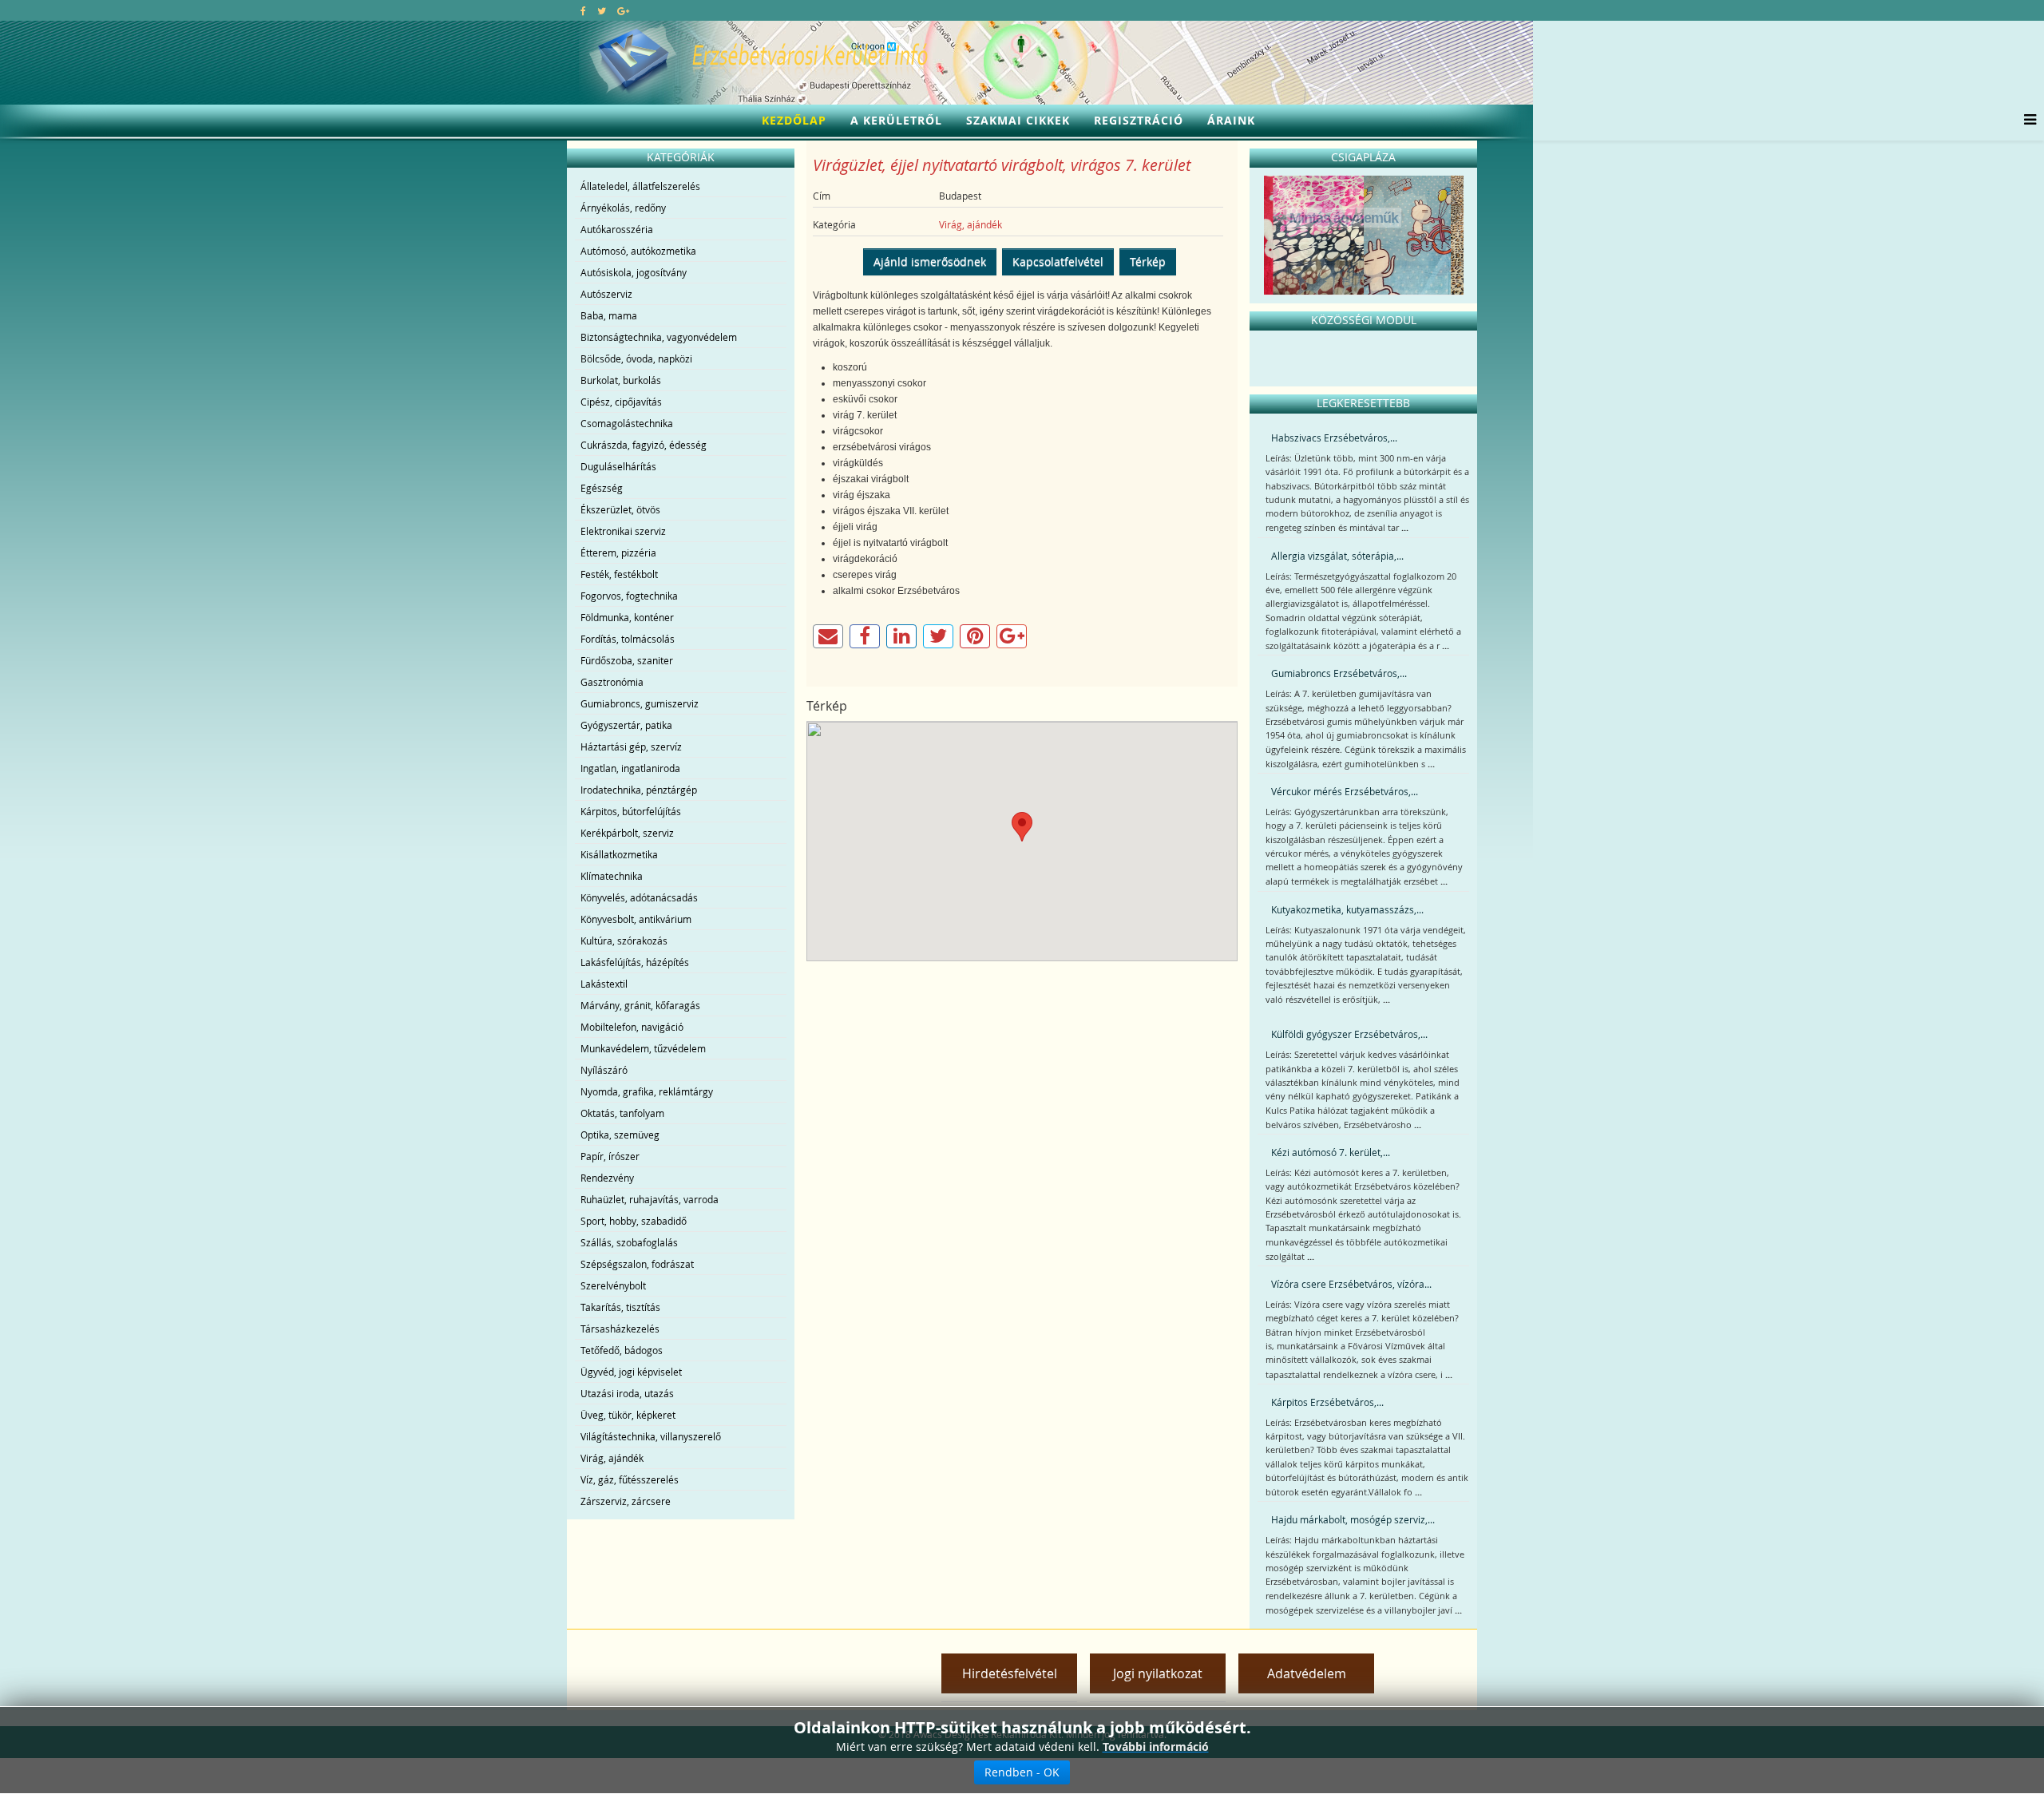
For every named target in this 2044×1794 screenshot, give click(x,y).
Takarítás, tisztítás (620, 1307)
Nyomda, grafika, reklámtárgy (647, 1091)
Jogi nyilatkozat (1158, 1673)
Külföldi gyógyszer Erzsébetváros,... (1349, 1034)
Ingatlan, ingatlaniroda (630, 768)
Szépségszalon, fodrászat (637, 1264)
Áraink (1231, 120)
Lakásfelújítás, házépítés (635, 962)
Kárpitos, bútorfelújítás (631, 811)
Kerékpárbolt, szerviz (627, 833)
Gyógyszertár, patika (626, 725)
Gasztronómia (612, 682)
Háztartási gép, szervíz (631, 747)
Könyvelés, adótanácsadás (639, 897)
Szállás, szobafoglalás (629, 1242)
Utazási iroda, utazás (627, 1393)
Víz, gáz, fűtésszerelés (630, 1479)
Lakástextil (604, 984)
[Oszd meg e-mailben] (828, 636)
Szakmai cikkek (1018, 120)
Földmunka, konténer (627, 617)
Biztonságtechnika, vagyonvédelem (659, 337)
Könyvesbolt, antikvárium (636, 919)
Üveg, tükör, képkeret (628, 1415)
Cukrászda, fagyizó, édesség (644, 445)
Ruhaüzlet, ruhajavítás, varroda (650, 1199)
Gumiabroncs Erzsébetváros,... (1339, 673)
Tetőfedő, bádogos (622, 1350)
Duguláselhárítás (618, 466)
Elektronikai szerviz (623, 531)
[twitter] (602, 10)
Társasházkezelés (620, 1329)
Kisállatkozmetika (619, 854)
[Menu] (2026, 121)
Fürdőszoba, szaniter (627, 660)
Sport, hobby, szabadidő (634, 1221)
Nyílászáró (604, 1070)
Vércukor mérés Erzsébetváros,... (1345, 791)
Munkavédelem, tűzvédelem (643, 1048)
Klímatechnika (612, 876)
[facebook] (583, 10)
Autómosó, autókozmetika (638, 251)
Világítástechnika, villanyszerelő (651, 1436)
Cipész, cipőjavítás (621, 402)
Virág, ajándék (612, 1458)
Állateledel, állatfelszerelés (640, 186)
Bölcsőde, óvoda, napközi (636, 358)
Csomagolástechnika (627, 423)
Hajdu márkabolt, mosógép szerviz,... (1353, 1519)
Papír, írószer (610, 1156)
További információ (1156, 1746)
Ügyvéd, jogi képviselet (631, 1372)
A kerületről (896, 120)
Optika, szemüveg (620, 1135)
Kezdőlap (794, 120)
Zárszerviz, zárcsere (626, 1501)
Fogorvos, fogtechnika (629, 596)
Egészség (602, 488)
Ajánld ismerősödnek (930, 261)
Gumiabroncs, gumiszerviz (640, 703)
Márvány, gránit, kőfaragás (640, 1005)
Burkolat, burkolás (621, 380)
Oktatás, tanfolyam (622, 1113)
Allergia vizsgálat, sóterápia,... (1337, 556)
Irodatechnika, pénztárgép (639, 790)
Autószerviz (606, 294)
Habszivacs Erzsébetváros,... (1334, 438)
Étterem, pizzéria (618, 552)
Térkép (1148, 261)
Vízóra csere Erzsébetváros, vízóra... (1351, 1284)
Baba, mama (609, 315)
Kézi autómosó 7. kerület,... (1331, 1152)
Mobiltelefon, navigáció (632, 1027)
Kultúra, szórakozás (624, 941)
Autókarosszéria (617, 229)
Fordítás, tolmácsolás (628, 639)
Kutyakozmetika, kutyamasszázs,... (1347, 909)
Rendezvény (607, 1178)
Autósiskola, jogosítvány (634, 272)
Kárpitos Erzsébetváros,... (1327, 1402)
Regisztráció (1139, 120)
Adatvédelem (1307, 1673)
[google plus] (623, 10)
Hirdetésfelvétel (1010, 1673)
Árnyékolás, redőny (623, 208)
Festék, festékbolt (619, 574)
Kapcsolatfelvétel (1058, 261)
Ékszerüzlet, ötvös (620, 509)
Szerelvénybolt (613, 1285)
